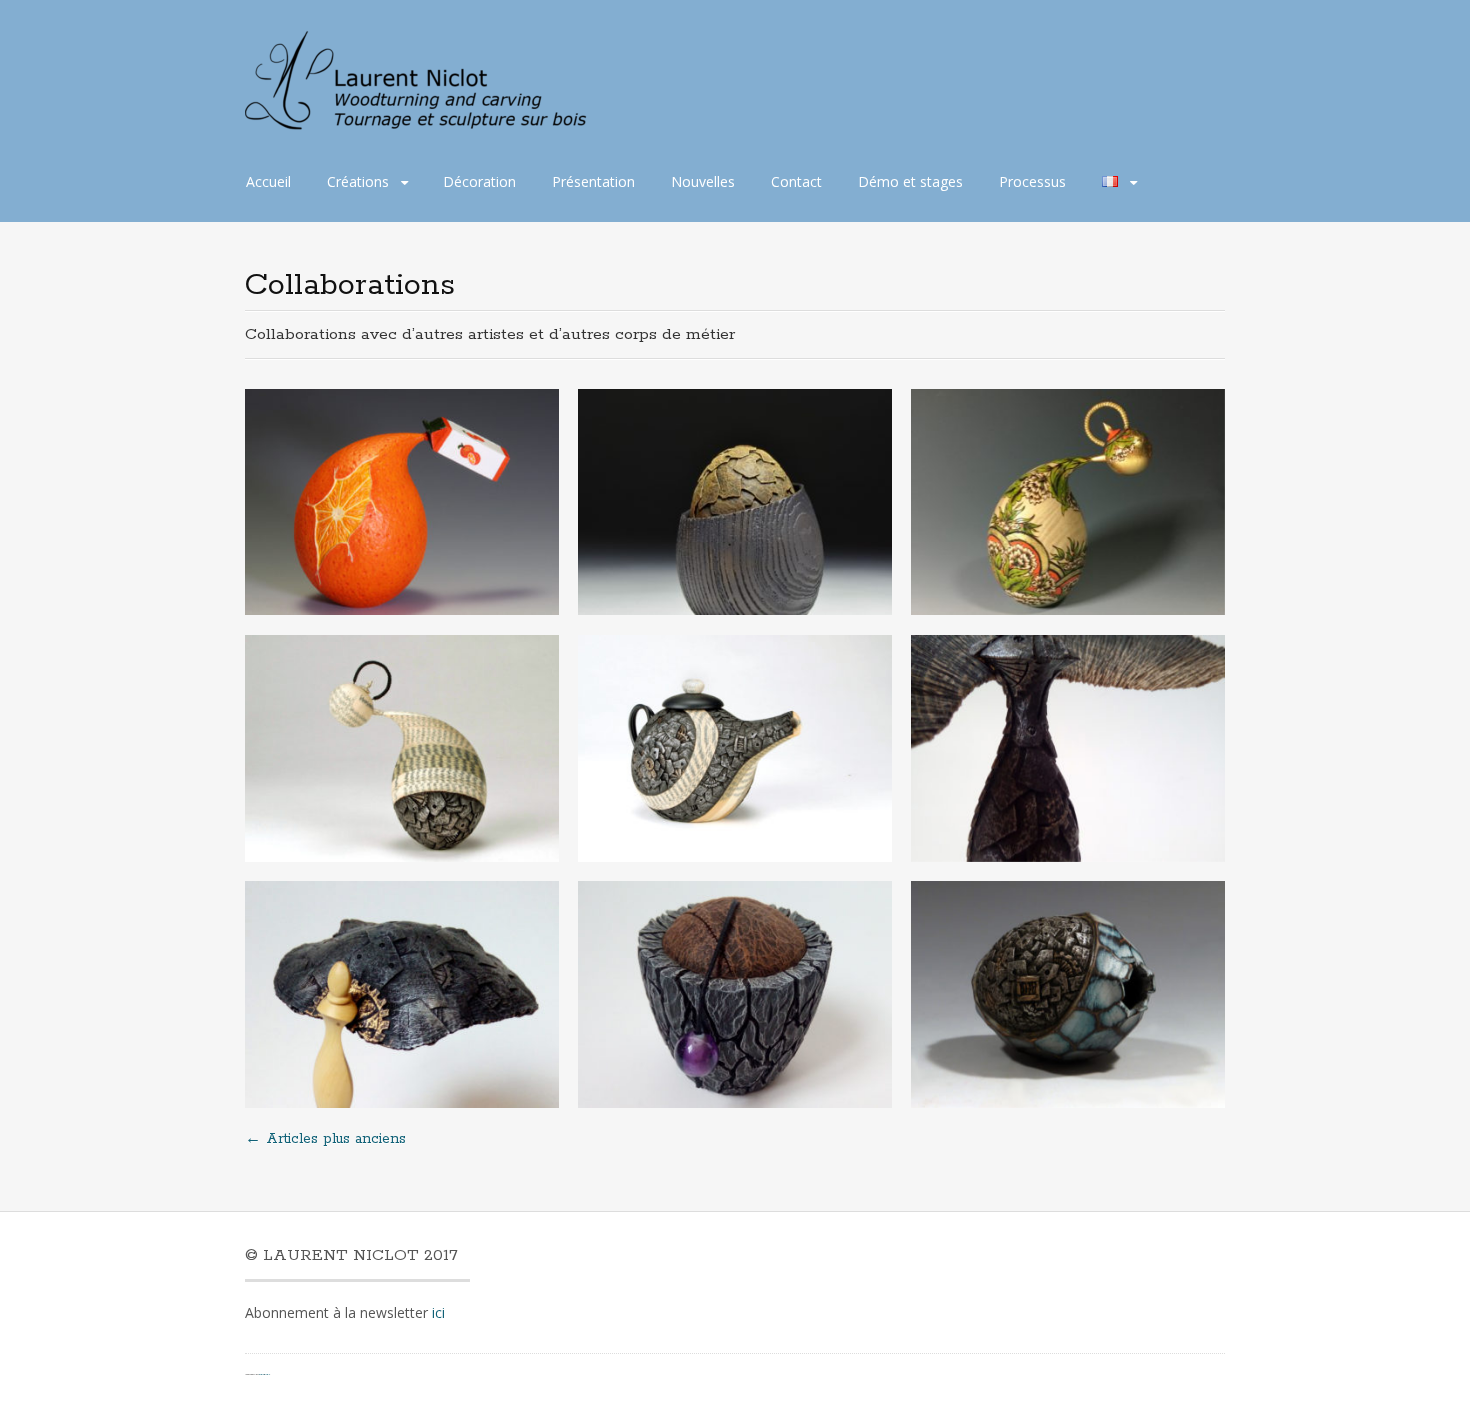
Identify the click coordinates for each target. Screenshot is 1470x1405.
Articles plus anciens (325, 1139)
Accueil (268, 181)
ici (438, 1312)
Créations (358, 181)
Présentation (593, 181)
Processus (1032, 181)
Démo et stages (910, 181)
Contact (796, 181)
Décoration (479, 181)
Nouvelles (703, 181)
